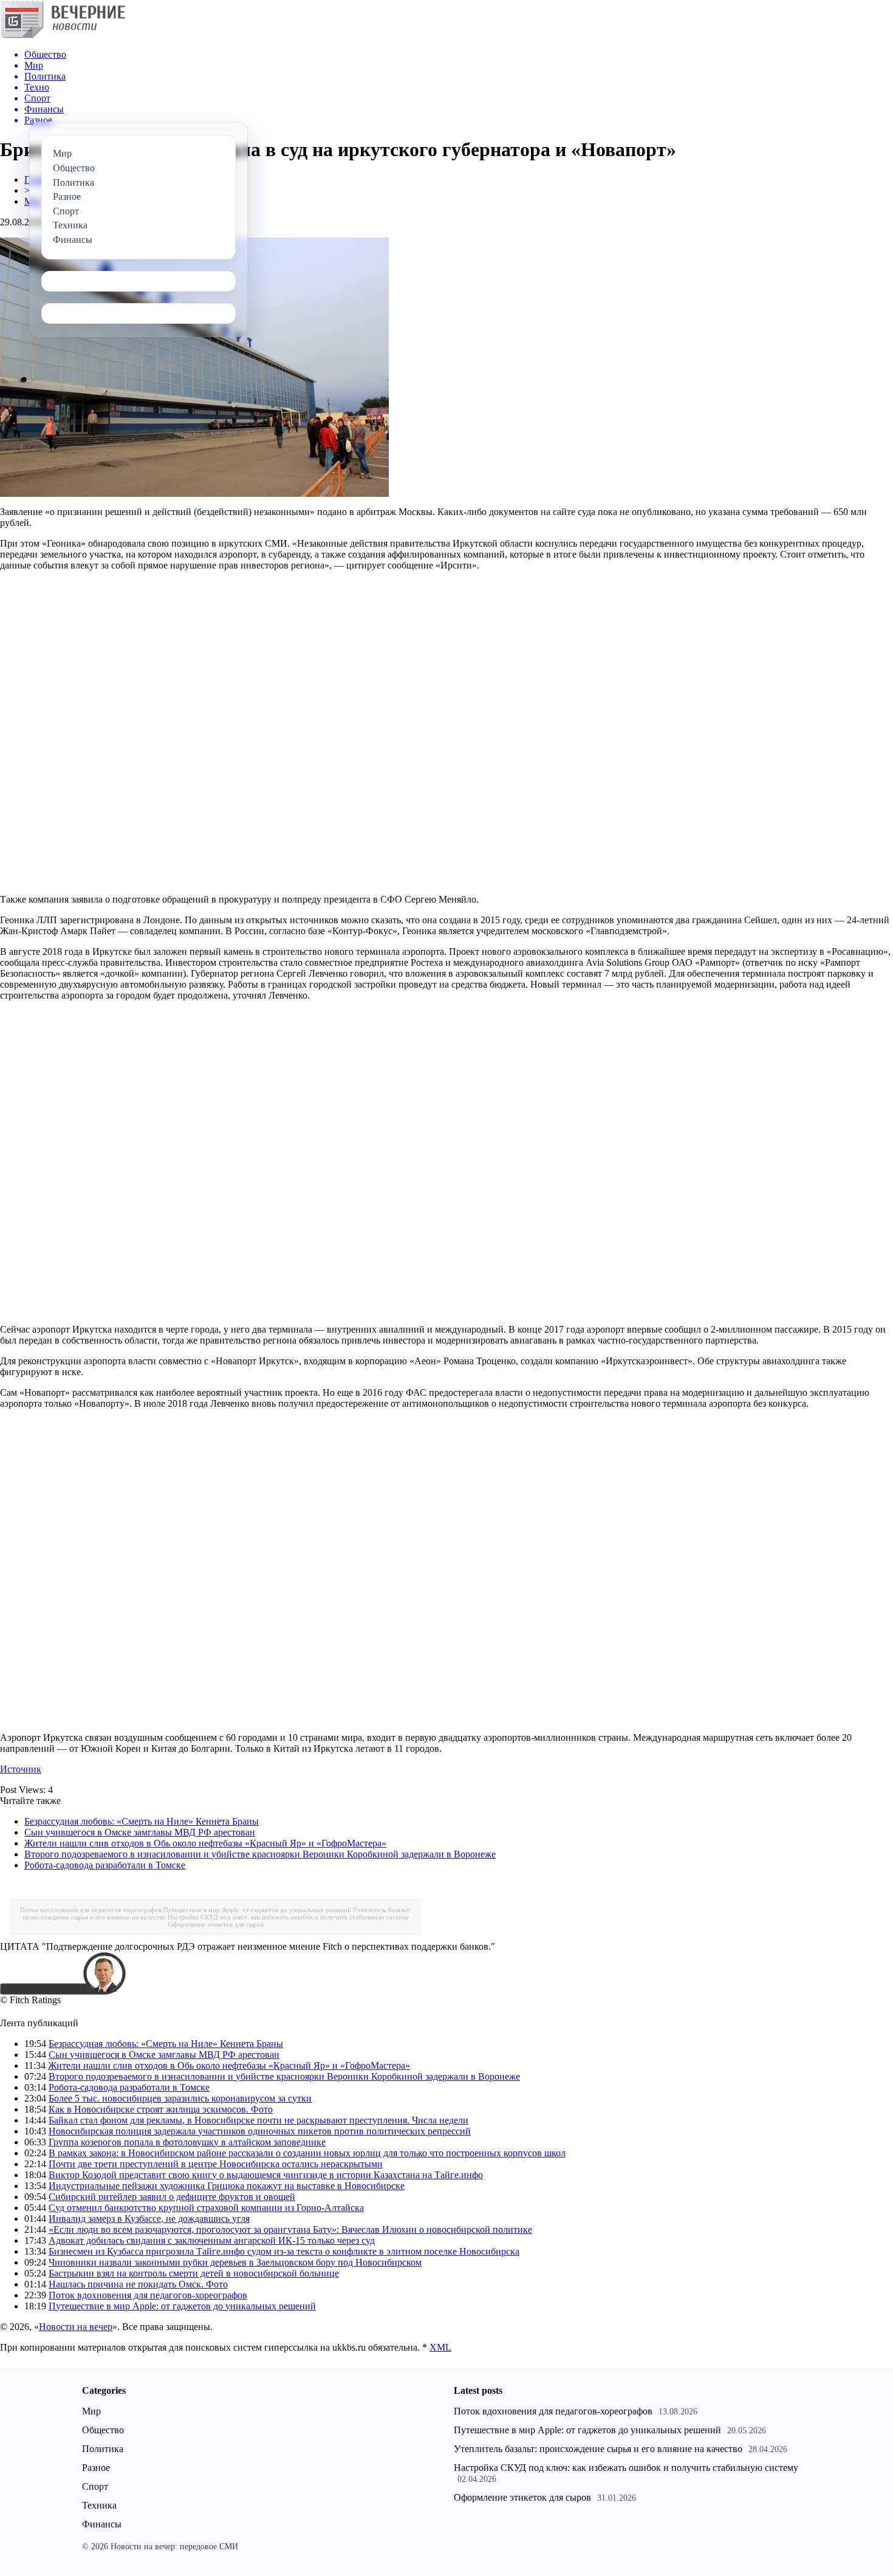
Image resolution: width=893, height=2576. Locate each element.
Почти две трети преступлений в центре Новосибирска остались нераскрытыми (216, 2164)
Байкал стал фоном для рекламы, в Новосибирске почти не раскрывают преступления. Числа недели (258, 2120)
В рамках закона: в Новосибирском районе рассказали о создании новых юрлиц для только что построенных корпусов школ (307, 2153)
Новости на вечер (76, 2327)
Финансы (102, 2524)
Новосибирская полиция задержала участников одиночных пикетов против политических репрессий (260, 2131)
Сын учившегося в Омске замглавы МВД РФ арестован (140, 1832)
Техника (99, 2505)
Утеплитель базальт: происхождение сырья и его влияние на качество (598, 2449)
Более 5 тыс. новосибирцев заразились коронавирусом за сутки (180, 2098)
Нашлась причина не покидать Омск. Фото (138, 2284)
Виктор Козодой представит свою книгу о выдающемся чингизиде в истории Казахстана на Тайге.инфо (266, 2175)
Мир (91, 2411)
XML (440, 2347)
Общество (103, 2430)
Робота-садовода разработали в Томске (105, 1865)
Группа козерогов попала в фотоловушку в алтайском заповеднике (187, 2142)
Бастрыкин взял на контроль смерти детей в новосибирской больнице (194, 2273)
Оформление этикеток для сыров (216, 1924)
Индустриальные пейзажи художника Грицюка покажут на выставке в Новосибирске (227, 2186)
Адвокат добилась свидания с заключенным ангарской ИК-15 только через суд (212, 2240)
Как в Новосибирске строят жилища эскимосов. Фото (161, 2109)
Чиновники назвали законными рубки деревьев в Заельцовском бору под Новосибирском (235, 2262)
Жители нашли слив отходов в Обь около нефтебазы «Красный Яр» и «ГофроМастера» (205, 1843)
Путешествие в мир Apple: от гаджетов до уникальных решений (257, 1910)
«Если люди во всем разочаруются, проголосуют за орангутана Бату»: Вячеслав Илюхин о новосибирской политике (290, 2229)
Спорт (95, 2486)
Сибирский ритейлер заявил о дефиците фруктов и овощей (172, 2197)
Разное (96, 2468)
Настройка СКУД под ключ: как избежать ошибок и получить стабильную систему (289, 1917)
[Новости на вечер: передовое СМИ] (63, 36)
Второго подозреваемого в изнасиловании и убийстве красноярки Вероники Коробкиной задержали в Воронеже (260, 1854)
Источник (21, 1769)
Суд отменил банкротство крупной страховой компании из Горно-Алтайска (206, 2208)
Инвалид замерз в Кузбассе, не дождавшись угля (149, 2219)
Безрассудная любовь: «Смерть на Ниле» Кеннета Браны (142, 1821)
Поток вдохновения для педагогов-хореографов (91, 1910)
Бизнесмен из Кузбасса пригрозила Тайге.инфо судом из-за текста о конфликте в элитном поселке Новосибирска (284, 2251)
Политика (103, 2449)
